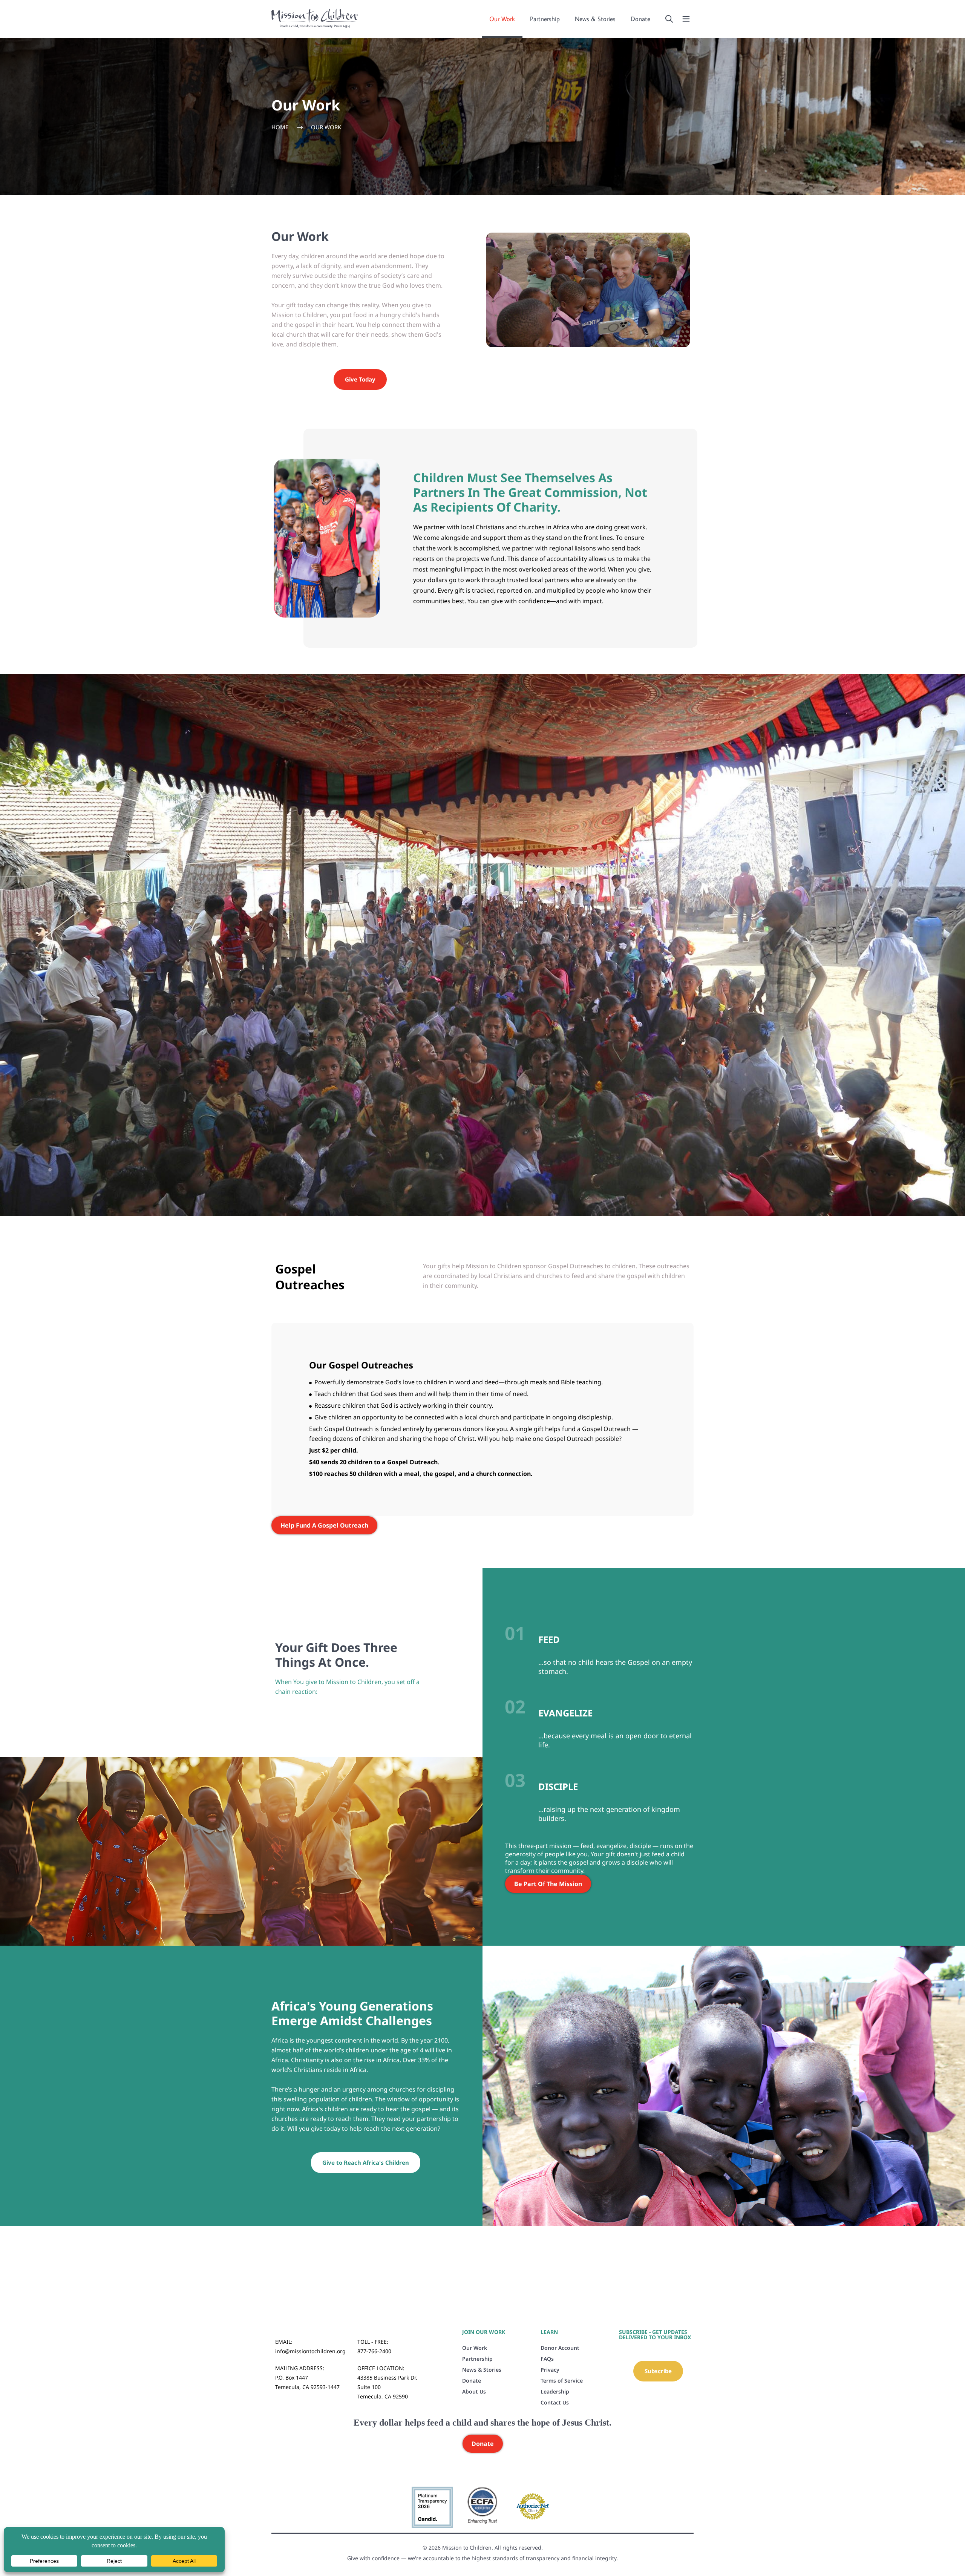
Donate (640, 19)
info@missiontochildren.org (310, 2351)
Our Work (502, 19)
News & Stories (595, 19)
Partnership (545, 19)
